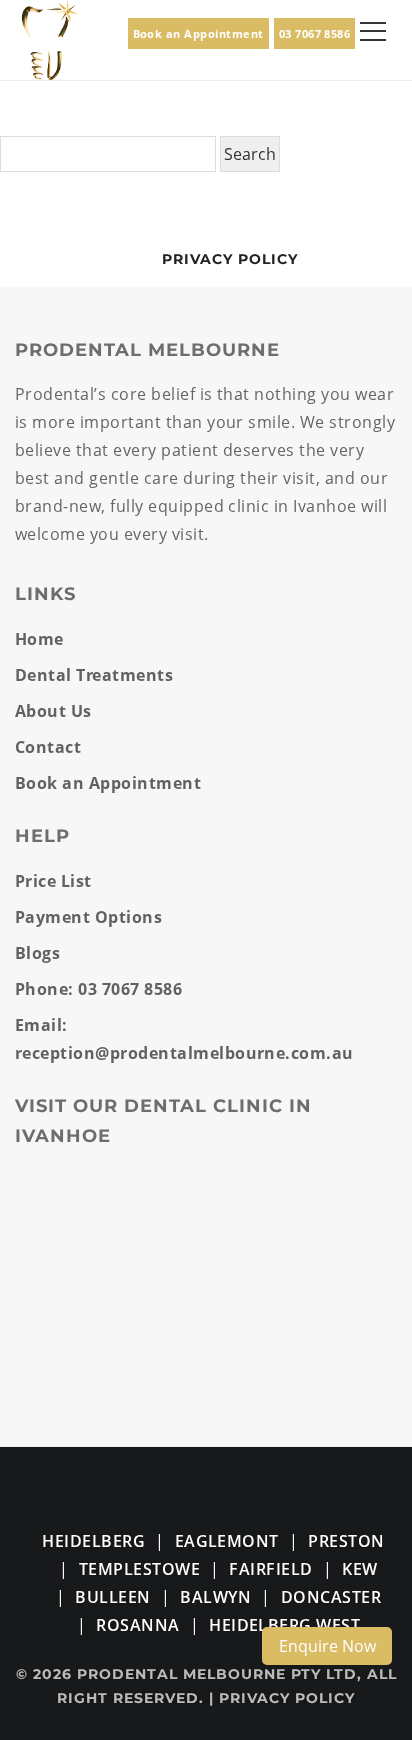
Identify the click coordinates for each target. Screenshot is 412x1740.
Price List (53, 881)
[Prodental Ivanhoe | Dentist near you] (49, 38)
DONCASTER (331, 1597)
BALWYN (215, 1597)
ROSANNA (137, 1625)
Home (39, 639)
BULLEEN (112, 1597)
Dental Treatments (94, 675)
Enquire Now (327, 1646)
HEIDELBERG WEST (284, 1625)
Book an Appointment (198, 33)
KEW (359, 1569)
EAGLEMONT (227, 1541)
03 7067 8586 (315, 33)
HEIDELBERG (93, 1541)
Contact (48, 747)
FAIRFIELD (270, 1569)
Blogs (37, 953)
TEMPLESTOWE (139, 1569)
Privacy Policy (230, 259)
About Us (53, 711)
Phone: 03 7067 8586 (98, 989)
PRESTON (346, 1541)
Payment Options (88, 917)
